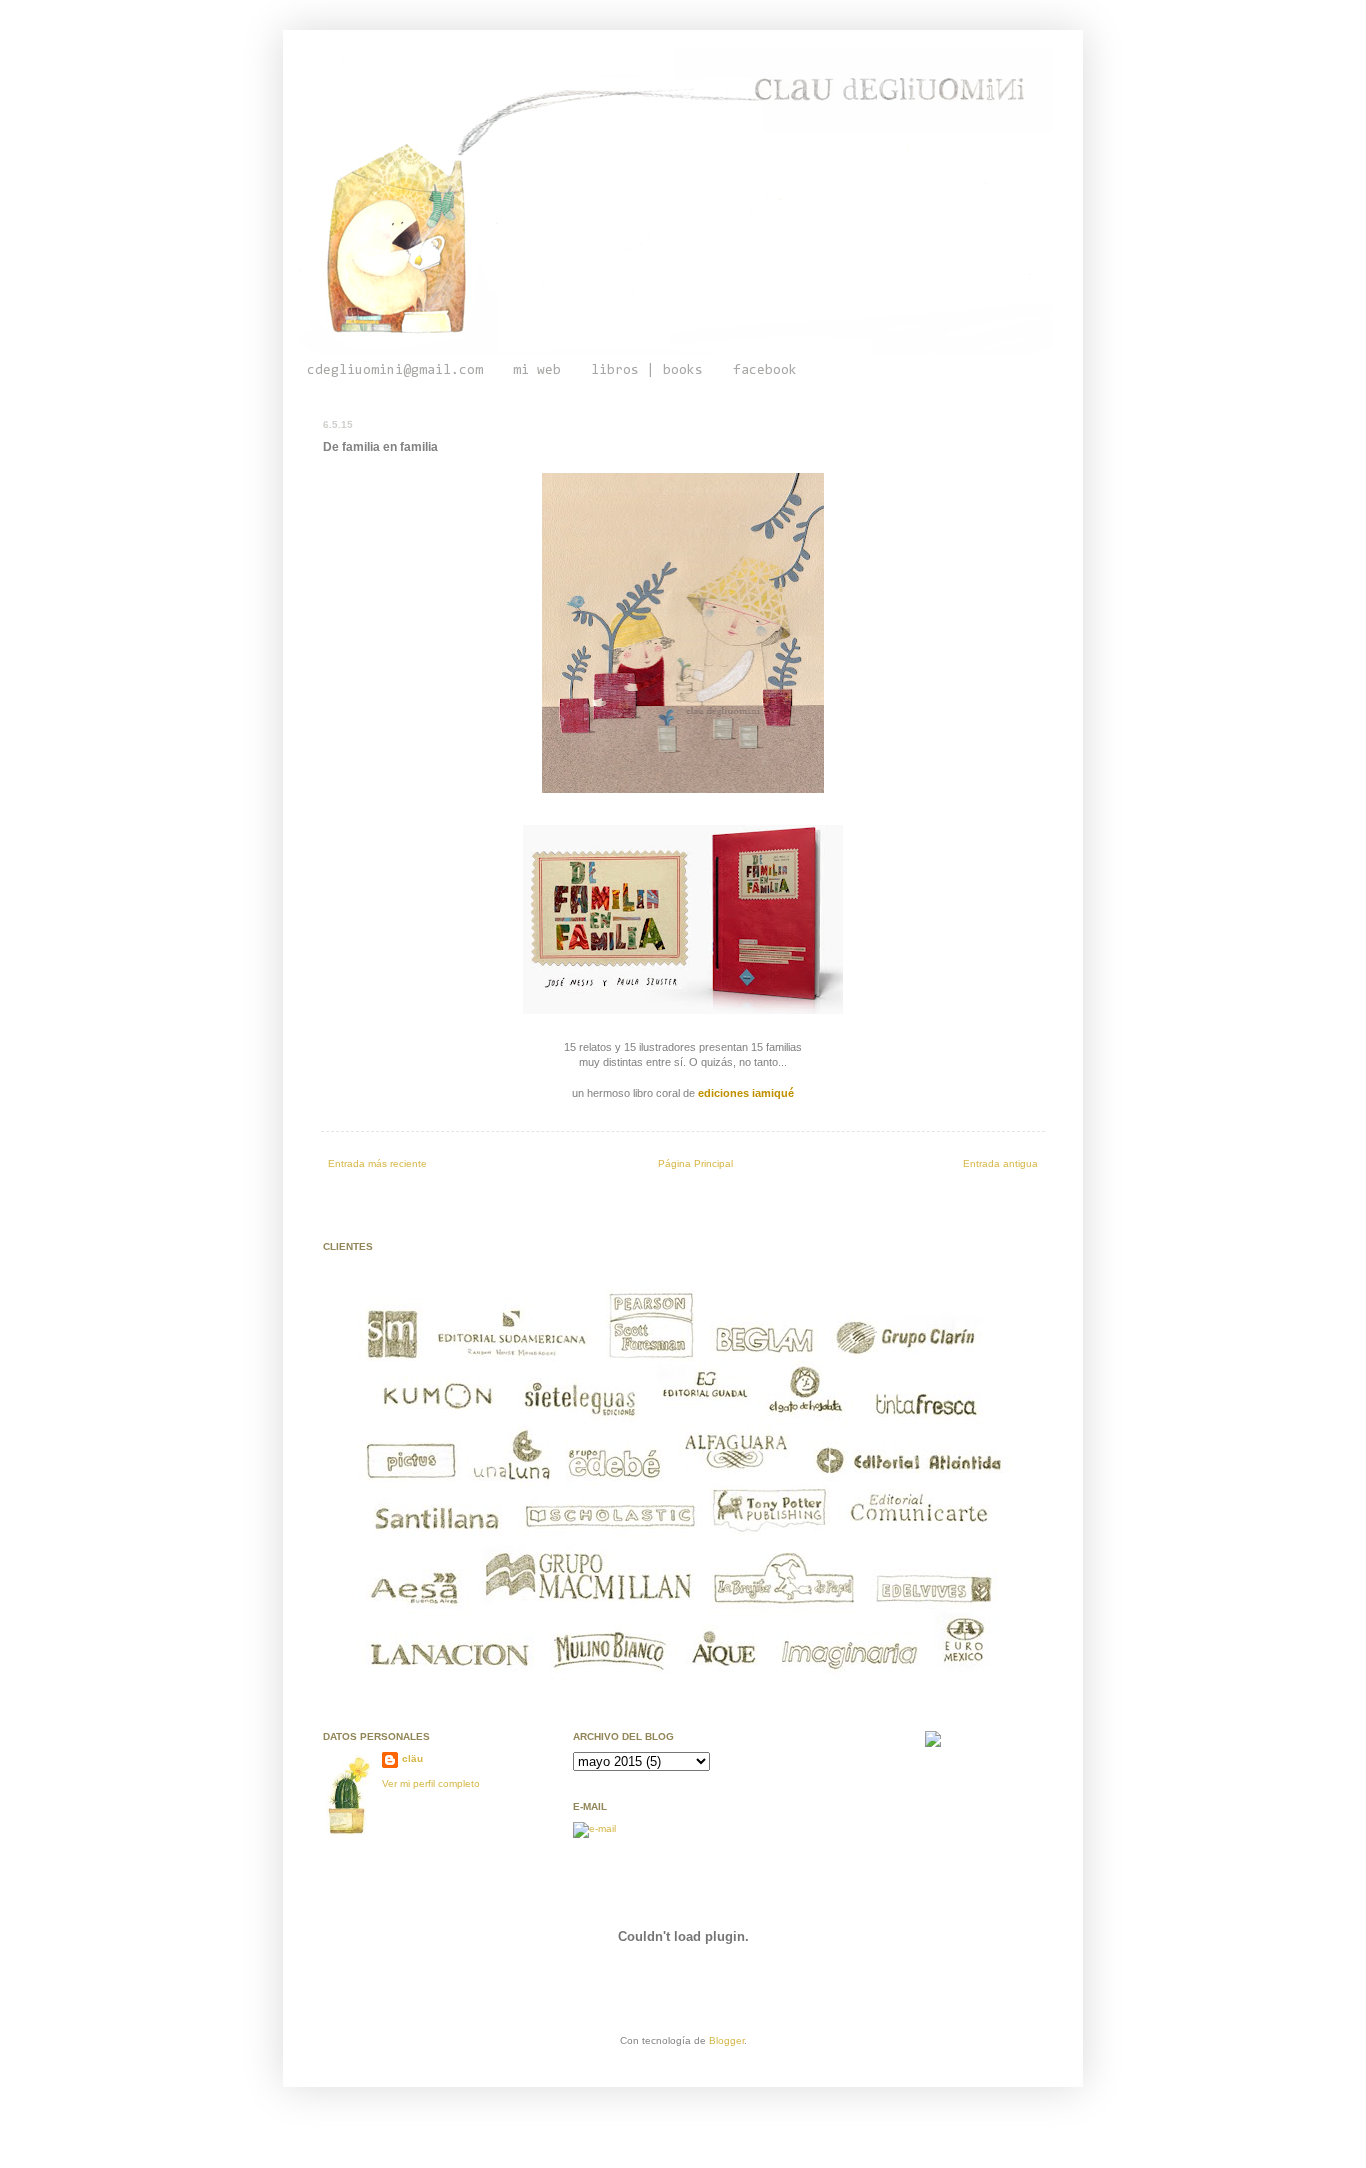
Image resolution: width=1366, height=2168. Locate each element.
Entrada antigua (1000, 1163)
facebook (765, 371)
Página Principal (695, 1163)
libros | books (647, 371)
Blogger (726, 2040)
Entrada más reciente (377, 1163)
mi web (537, 371)
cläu (412, 1758)
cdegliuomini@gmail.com (395, 371)
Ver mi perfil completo (431, 1783)
